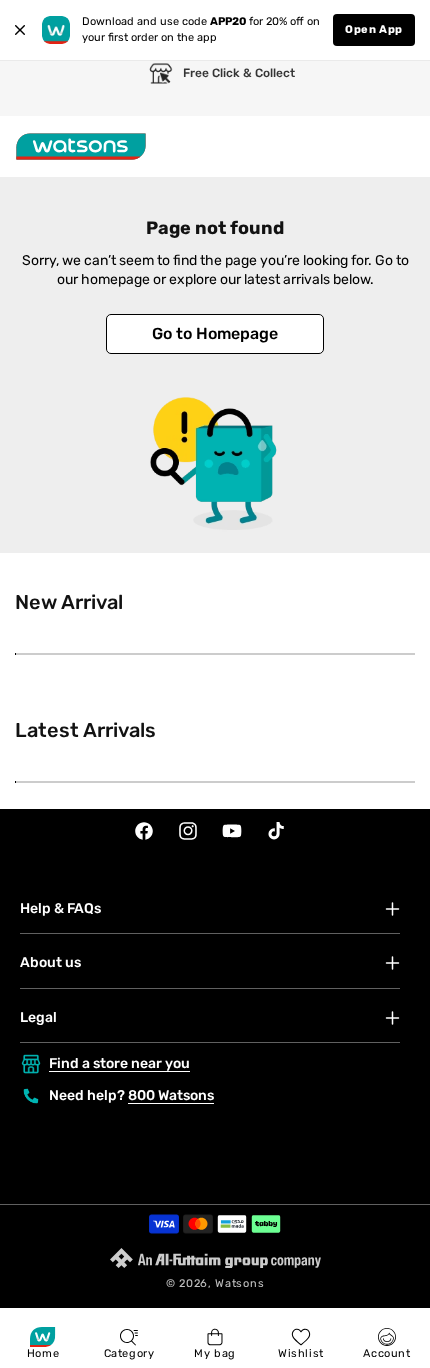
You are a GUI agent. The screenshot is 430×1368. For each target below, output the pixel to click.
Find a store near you (119, 1063)
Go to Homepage (215, 333)
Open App (374, 29)
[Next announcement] (395, 88)
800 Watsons (171, 1095)
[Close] (20, 30)
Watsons (239, 1283)
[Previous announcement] (35, 88)
